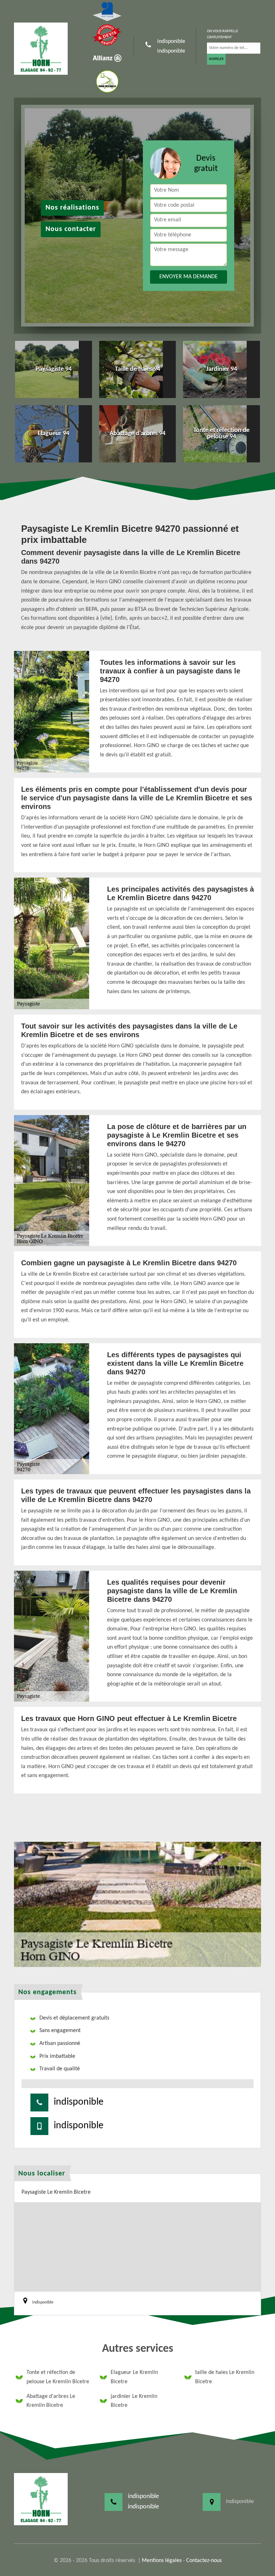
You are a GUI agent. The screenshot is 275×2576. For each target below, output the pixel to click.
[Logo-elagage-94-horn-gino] (41, 49)
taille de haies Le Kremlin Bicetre (225, 2377)
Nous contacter (71, 229)
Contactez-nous (204, 2561)
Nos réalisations (72, 208)
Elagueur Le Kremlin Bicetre (134, 2377)
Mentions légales (162, 2561)
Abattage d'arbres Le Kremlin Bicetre (51, 2401)
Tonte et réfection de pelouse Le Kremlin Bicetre (58, 2377)
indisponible (171, 41)
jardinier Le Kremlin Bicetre (134, 2401)
